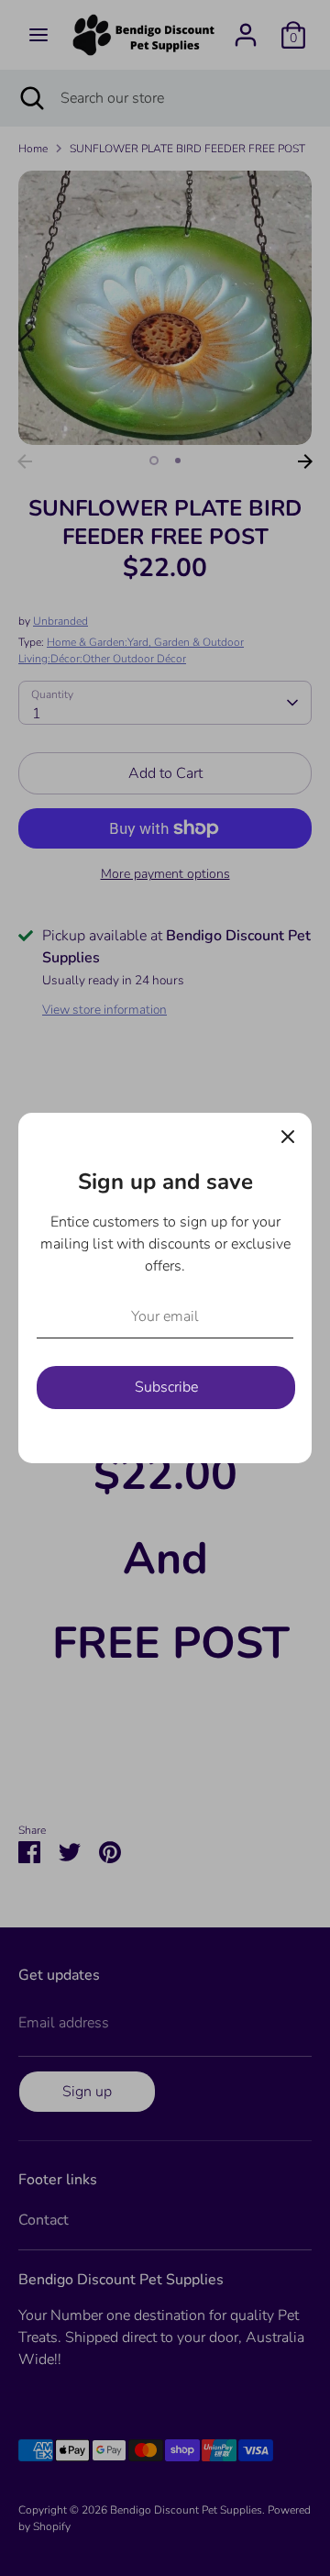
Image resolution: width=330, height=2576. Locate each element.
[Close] (288, 1137)
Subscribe (166, 1387)
